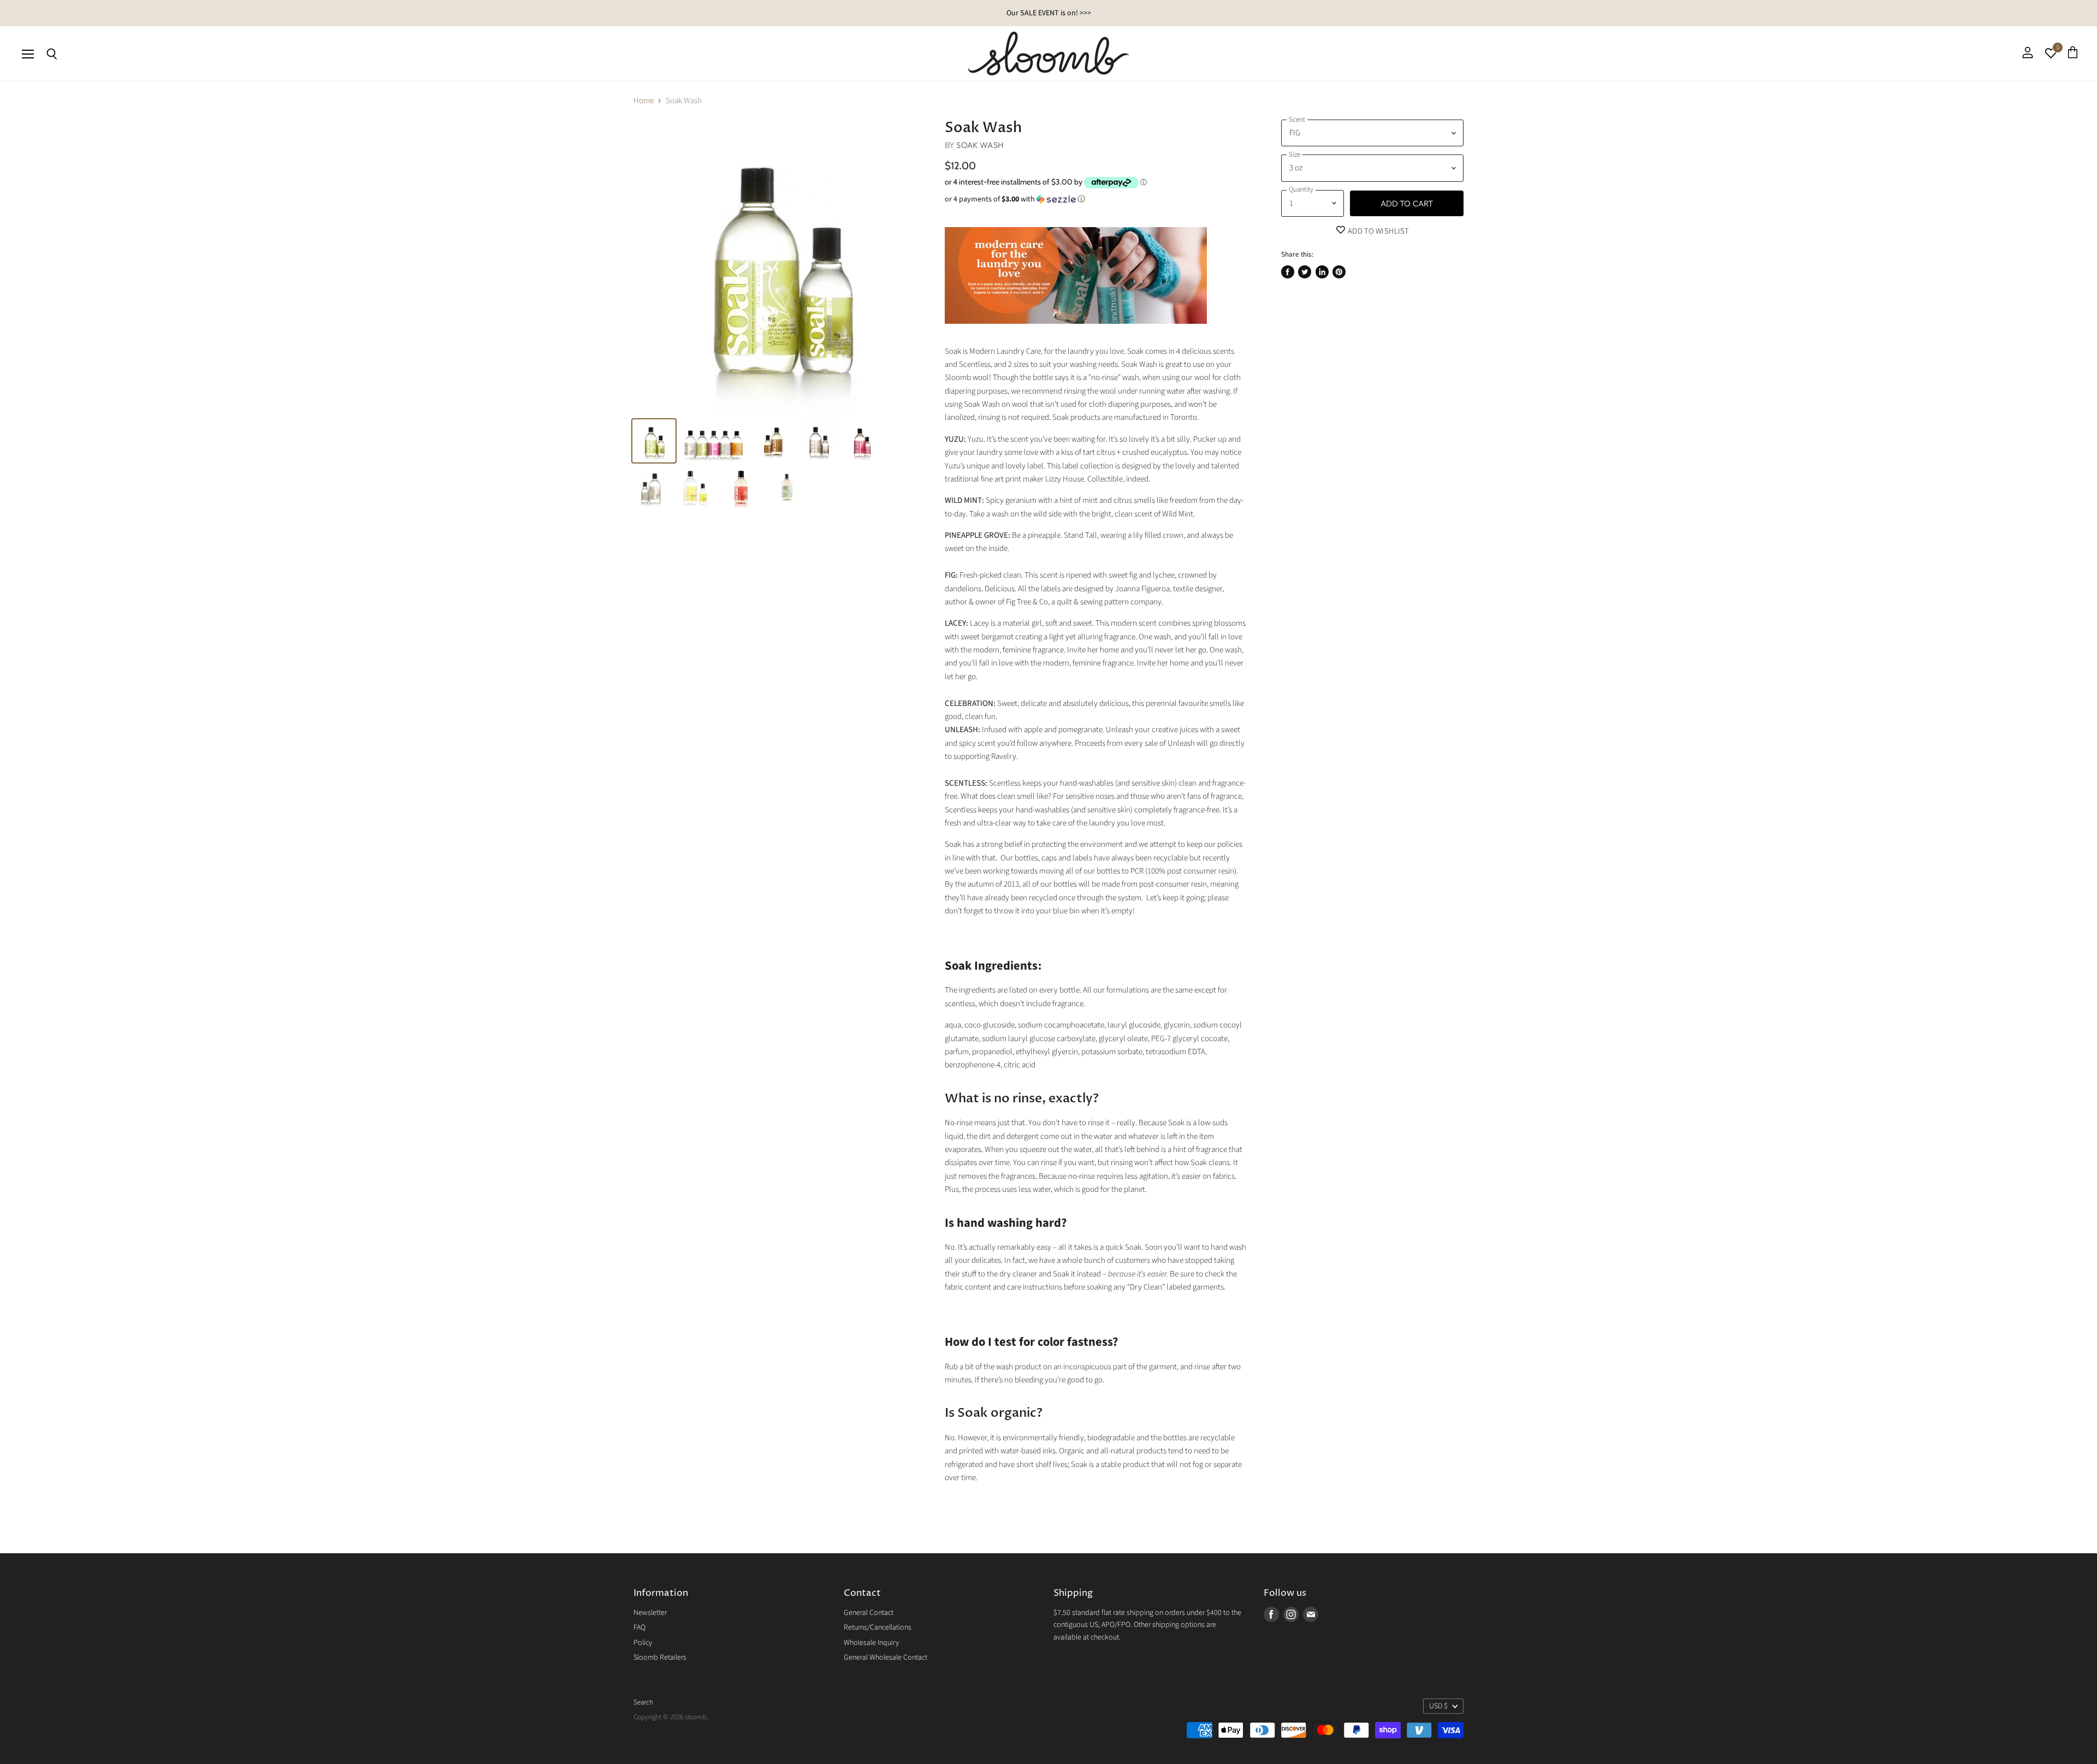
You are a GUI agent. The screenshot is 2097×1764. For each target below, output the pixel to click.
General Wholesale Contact (885, 1658)
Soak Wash (980, 145)
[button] (1096, 199)
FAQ (639, 1628)
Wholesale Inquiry (871, 1643)
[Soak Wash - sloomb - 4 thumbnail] (818, 441)
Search (643, 1702)
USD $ (1438, 1706)
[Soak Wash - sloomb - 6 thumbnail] (651, 487)
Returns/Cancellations (878, 1628)
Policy (643, 1643)
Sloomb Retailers (660, 1658)
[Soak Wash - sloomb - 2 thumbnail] (714, 441)
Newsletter (650, 1613)
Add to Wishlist (1378, 231)
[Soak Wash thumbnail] (654, 441)
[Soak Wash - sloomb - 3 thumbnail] (774, 441)
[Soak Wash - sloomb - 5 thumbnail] (861, 441)
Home (644, 101)
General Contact (869, 1613)
